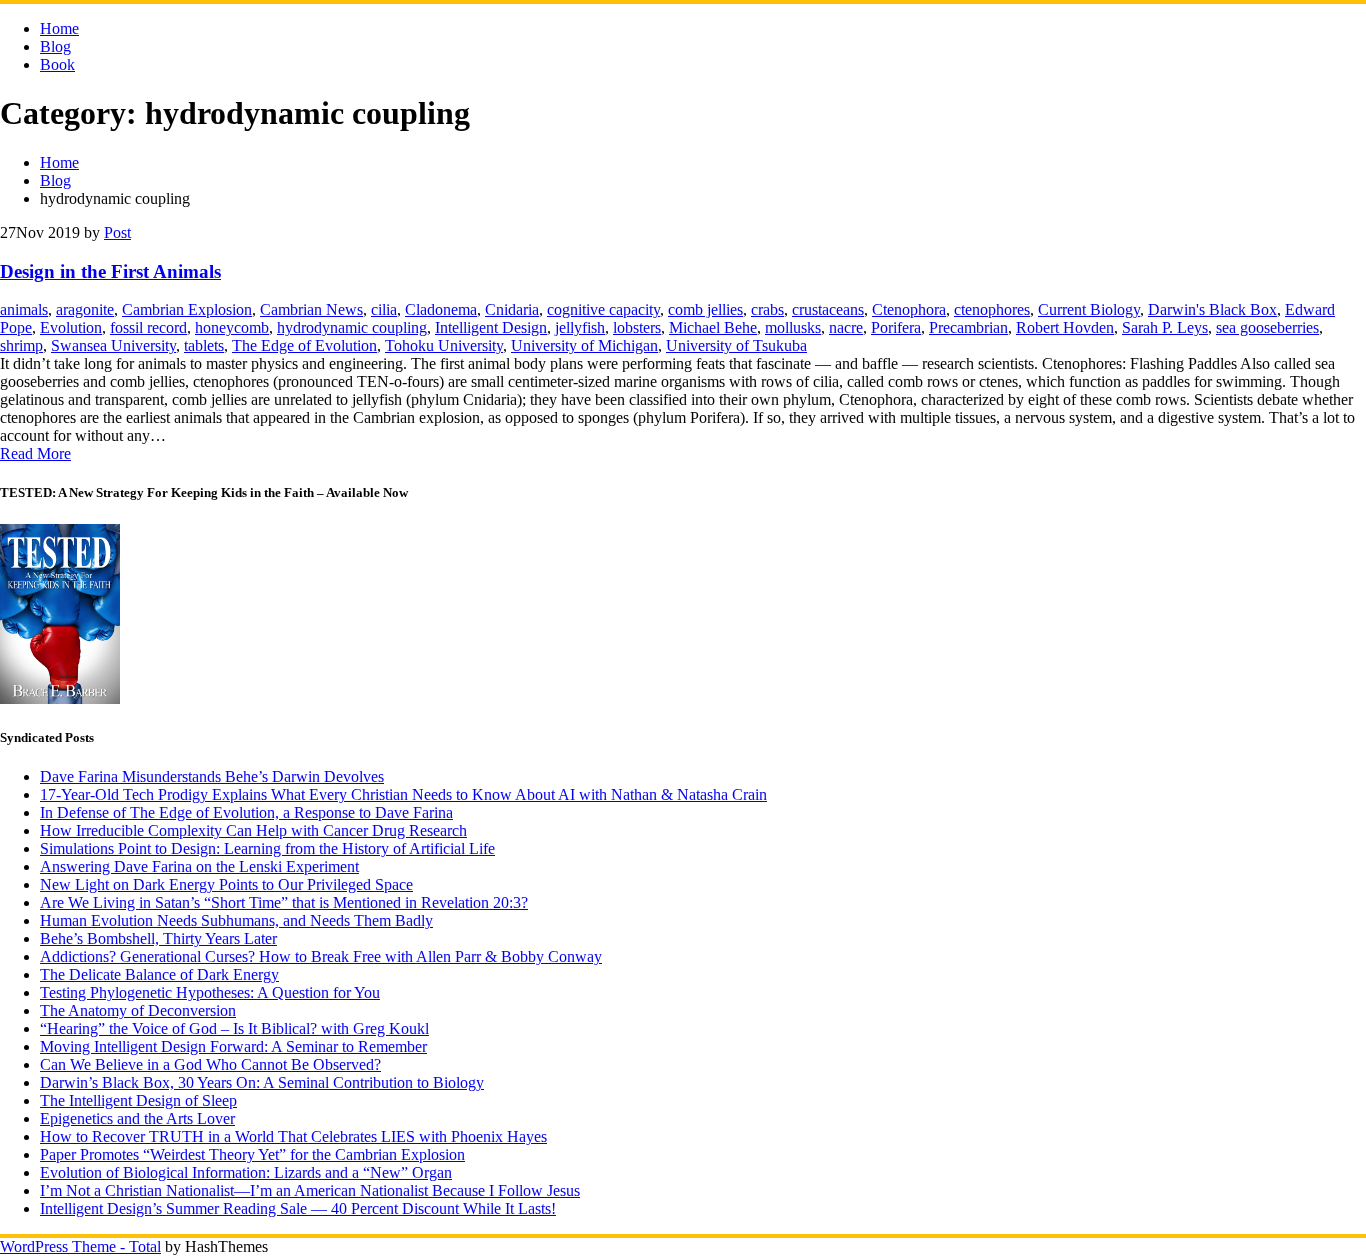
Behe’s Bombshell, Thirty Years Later (158, 938)
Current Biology (1089, 309)
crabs (767, 309)
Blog (55, 46)
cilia (384, 309)
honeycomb (232, 327)
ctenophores (992, 309)
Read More (35, 453)
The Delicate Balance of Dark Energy (159, 974)
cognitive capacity (603, 309)
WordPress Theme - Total (80, 1246)
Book (57, 64)
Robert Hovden (1065, 327)
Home (59, 28)
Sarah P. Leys (1165, 327)
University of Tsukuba (736, 345)
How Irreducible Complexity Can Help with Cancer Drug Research (253, 830)
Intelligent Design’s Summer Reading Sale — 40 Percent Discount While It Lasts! (298, 1208)
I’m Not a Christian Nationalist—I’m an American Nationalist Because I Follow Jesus (310, 1190)
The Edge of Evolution (304, 345)
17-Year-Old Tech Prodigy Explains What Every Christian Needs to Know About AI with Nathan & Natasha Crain (403, 794)
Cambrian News (311, 309)
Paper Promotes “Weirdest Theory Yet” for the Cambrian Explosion (252, 1154)
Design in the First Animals (110, 271)
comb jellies (705, 309)
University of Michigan (584, 345)
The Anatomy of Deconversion (138, 1010)
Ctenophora (909, 309)
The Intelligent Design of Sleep (138, 1100)
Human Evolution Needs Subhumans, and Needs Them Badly (236, 920)
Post (117, 232)
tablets (204, 345)
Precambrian (968, 327)
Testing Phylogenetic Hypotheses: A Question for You (210, 992)
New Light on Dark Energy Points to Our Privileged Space (226, 884)
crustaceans (828, 309)
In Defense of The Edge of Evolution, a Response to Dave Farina (246, 812)
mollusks (793, 327)
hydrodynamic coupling (352, 327)
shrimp (21, 345)
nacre (846, 327)
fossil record (148, 327)
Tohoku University (444, 345)
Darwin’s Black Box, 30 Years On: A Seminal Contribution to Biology (262, 1082)
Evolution (71, 327)
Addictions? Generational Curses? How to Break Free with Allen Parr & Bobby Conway (321, 956)
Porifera (896, 327)
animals (24, 309)
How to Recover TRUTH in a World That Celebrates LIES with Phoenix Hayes (293, 1136)
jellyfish (580, 327)
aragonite (85, 309)
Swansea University (113, 345)
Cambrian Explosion (187, 309)
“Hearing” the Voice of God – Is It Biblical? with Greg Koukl (234, 1028)
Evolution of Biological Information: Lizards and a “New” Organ (246, 1172)
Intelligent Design (491, 327)
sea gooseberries (1267, 327)
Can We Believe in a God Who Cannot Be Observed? (210, 1064)
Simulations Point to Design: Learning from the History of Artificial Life (267, 848)
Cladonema (441, 309)
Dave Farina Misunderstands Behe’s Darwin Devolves (212, 776)
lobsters (637, 327)
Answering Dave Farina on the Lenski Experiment (199, 866)
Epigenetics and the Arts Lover (137, 1118)
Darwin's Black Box (1212, 309)
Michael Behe (713, 327)
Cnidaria (512, 309)
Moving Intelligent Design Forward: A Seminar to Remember (233, 1046)
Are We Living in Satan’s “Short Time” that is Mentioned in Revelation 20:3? (284, 902)
